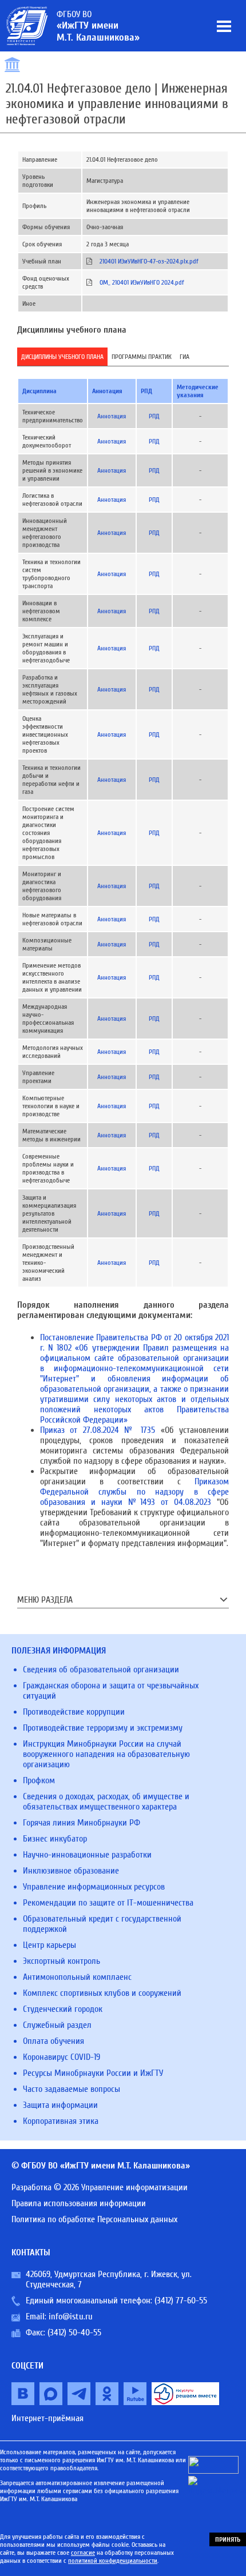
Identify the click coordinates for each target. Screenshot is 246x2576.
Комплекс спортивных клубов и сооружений (102, 1993)
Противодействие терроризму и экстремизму (103, 1728)
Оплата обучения (53, 2041)
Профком (39, 1780)
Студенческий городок (63, 2009)
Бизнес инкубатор (55, 1839)
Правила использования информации (79, 2203)
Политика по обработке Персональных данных (94, 2219)
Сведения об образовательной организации (101, 1670)
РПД (154, 416)
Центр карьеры (49, 1945)
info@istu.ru (71, 2317)
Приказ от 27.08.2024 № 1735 (98, 1430)
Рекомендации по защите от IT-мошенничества (108, 1903)
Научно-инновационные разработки (87, 1855)
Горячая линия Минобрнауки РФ (82, 1823)
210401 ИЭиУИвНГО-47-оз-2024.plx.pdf (149, 261)
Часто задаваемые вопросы (72, 2089)
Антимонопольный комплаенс (77, 1977)
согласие (83, 2553)
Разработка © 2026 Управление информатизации (100, 2187)
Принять (228, 2539)
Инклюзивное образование (71, 1871)
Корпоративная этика (61, 2121)
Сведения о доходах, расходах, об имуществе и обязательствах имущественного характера (106, 1802)
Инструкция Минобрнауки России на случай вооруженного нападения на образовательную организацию (106, 1754)
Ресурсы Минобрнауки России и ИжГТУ (93, 2073)
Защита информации (60, 2105)
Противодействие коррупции (74, 1712)
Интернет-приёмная (47, 2418)
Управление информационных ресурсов (94, 1887)
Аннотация (112, 416)
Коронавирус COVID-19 (61, 2057)
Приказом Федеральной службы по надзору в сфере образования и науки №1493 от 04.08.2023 (134, 1492)
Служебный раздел (57, 2025)
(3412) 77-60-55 (181, 2301)
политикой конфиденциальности (113, 2561)
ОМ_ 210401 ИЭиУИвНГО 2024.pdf (142, 282)
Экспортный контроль (61, 1961)
